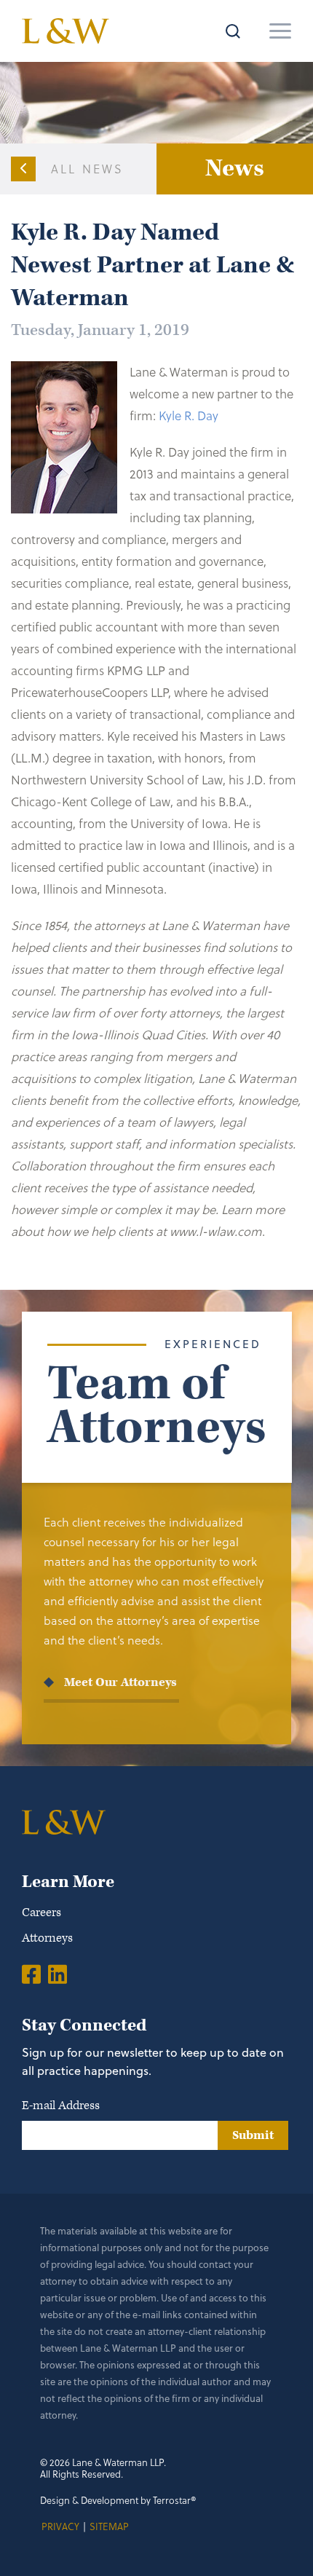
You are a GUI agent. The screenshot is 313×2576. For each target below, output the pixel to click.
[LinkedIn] (58, 1974)
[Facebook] (31, 1974)
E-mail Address (61, 2106)
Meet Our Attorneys (120, 1682)
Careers (41, 1913)
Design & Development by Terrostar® (118, 2500)
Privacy (60, 2526)
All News (88, 169)
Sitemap (109, 2526)
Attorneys (47, 1938)
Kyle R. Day (189, 415)
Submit (253, 2135)
